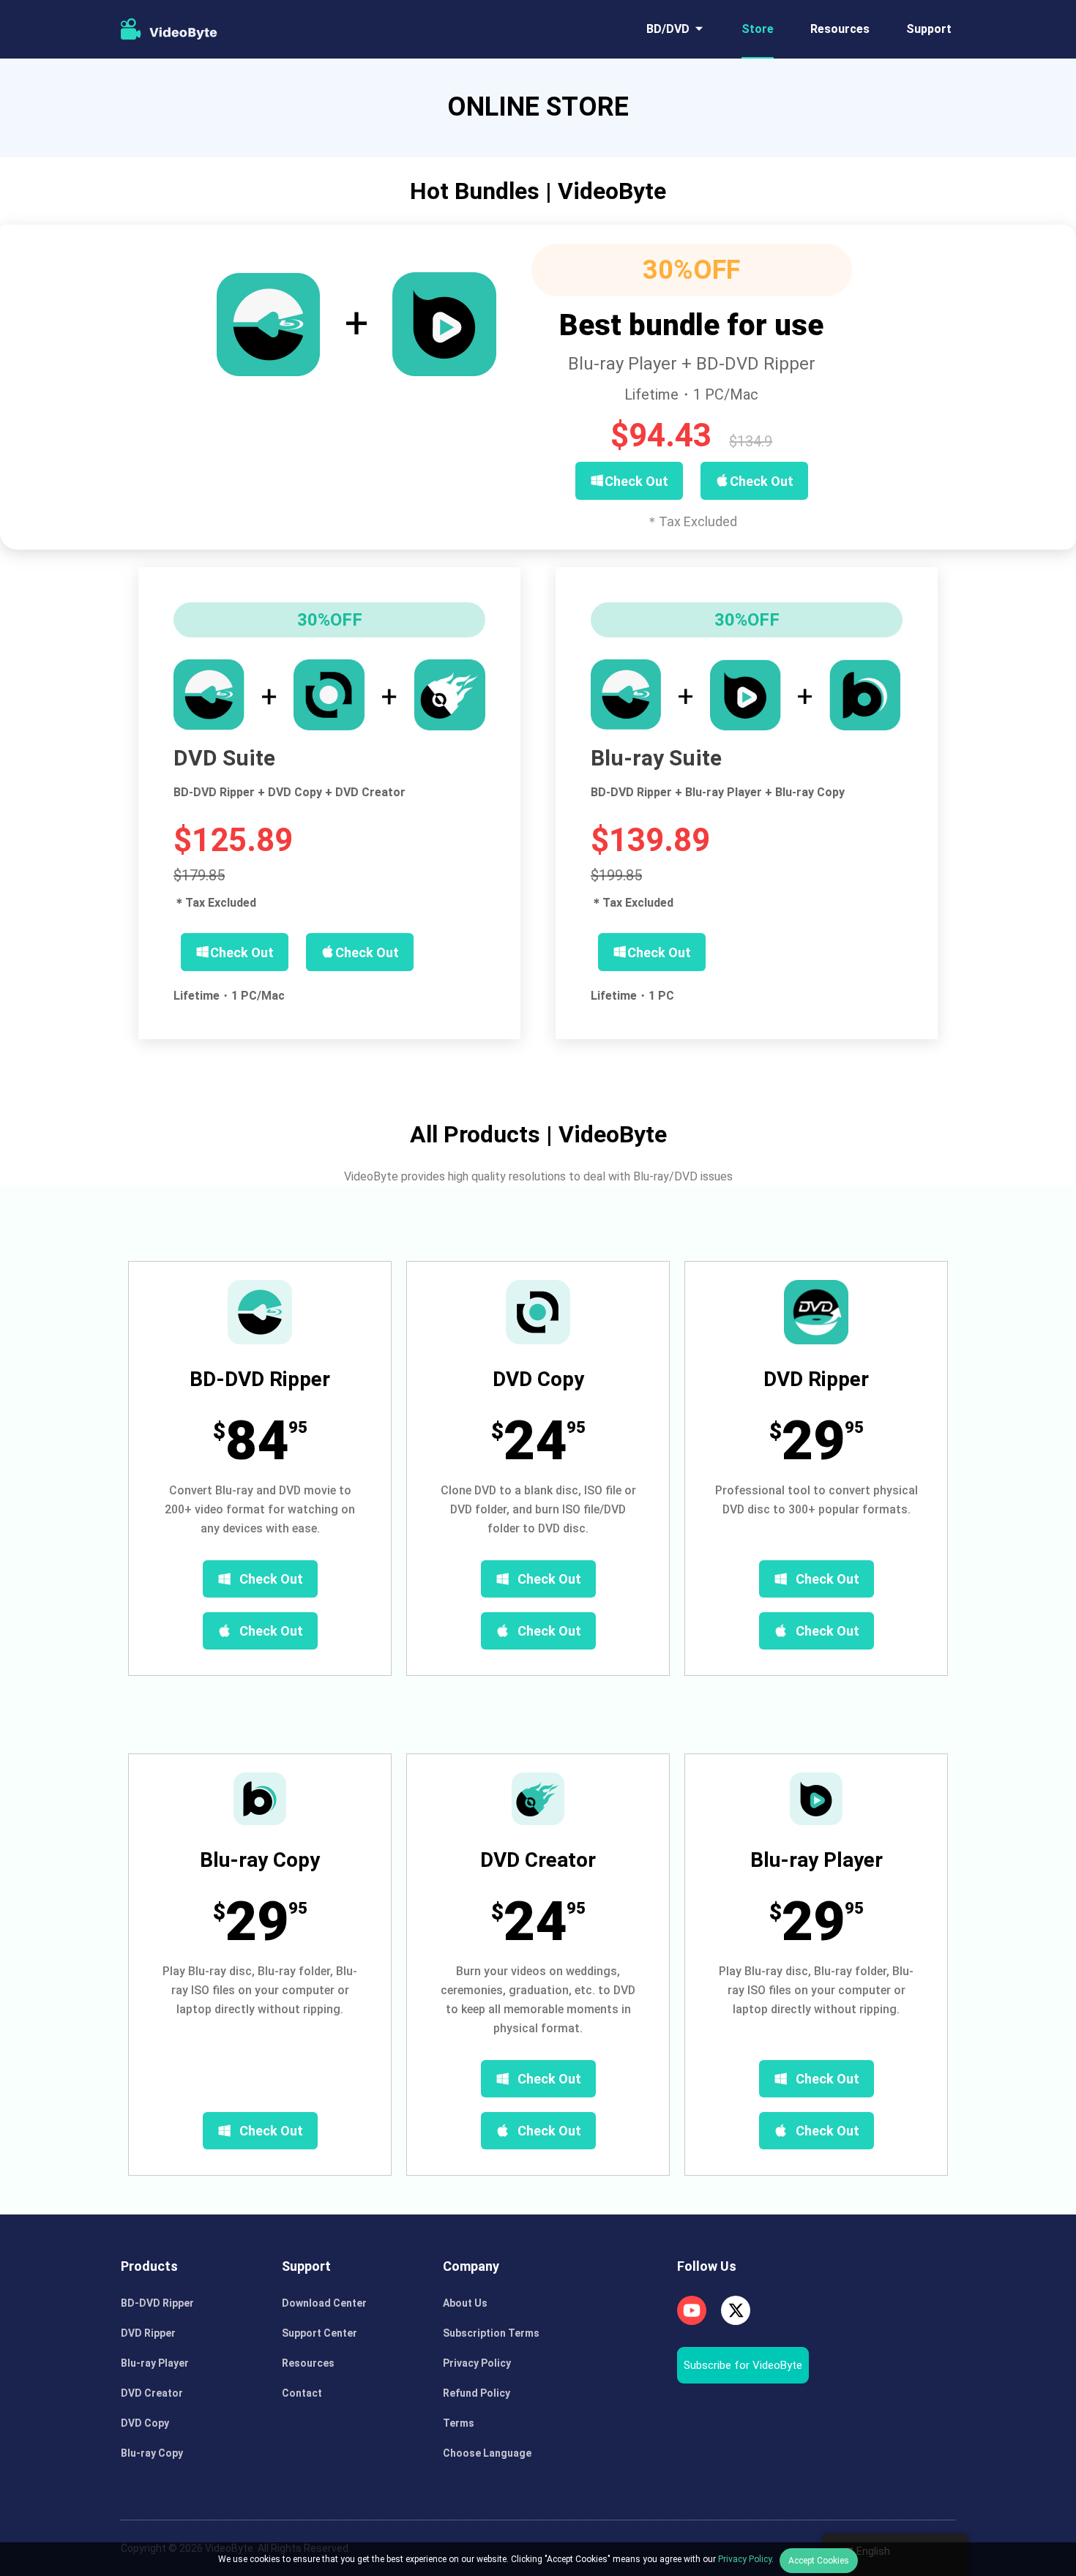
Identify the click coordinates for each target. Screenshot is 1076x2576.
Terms (459, 2423)
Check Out (271, 1579)
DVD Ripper (148, 2333)
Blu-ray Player (155, 2363)
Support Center (320, 2333)
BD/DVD (668, 29)
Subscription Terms (491, 2333)
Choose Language (487, 2453)
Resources (840, 29)
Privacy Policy (477, 2363)
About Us (465, 2303)
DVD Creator (152, 2393)
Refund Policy (477, 2393)
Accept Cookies (819, 2561)
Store (758, 29)
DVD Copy (145, 2423)
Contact (302, 2393)
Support (929, 29)
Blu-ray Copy (152, 2453)
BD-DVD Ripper (157, 2303)
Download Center (324, 2303)
